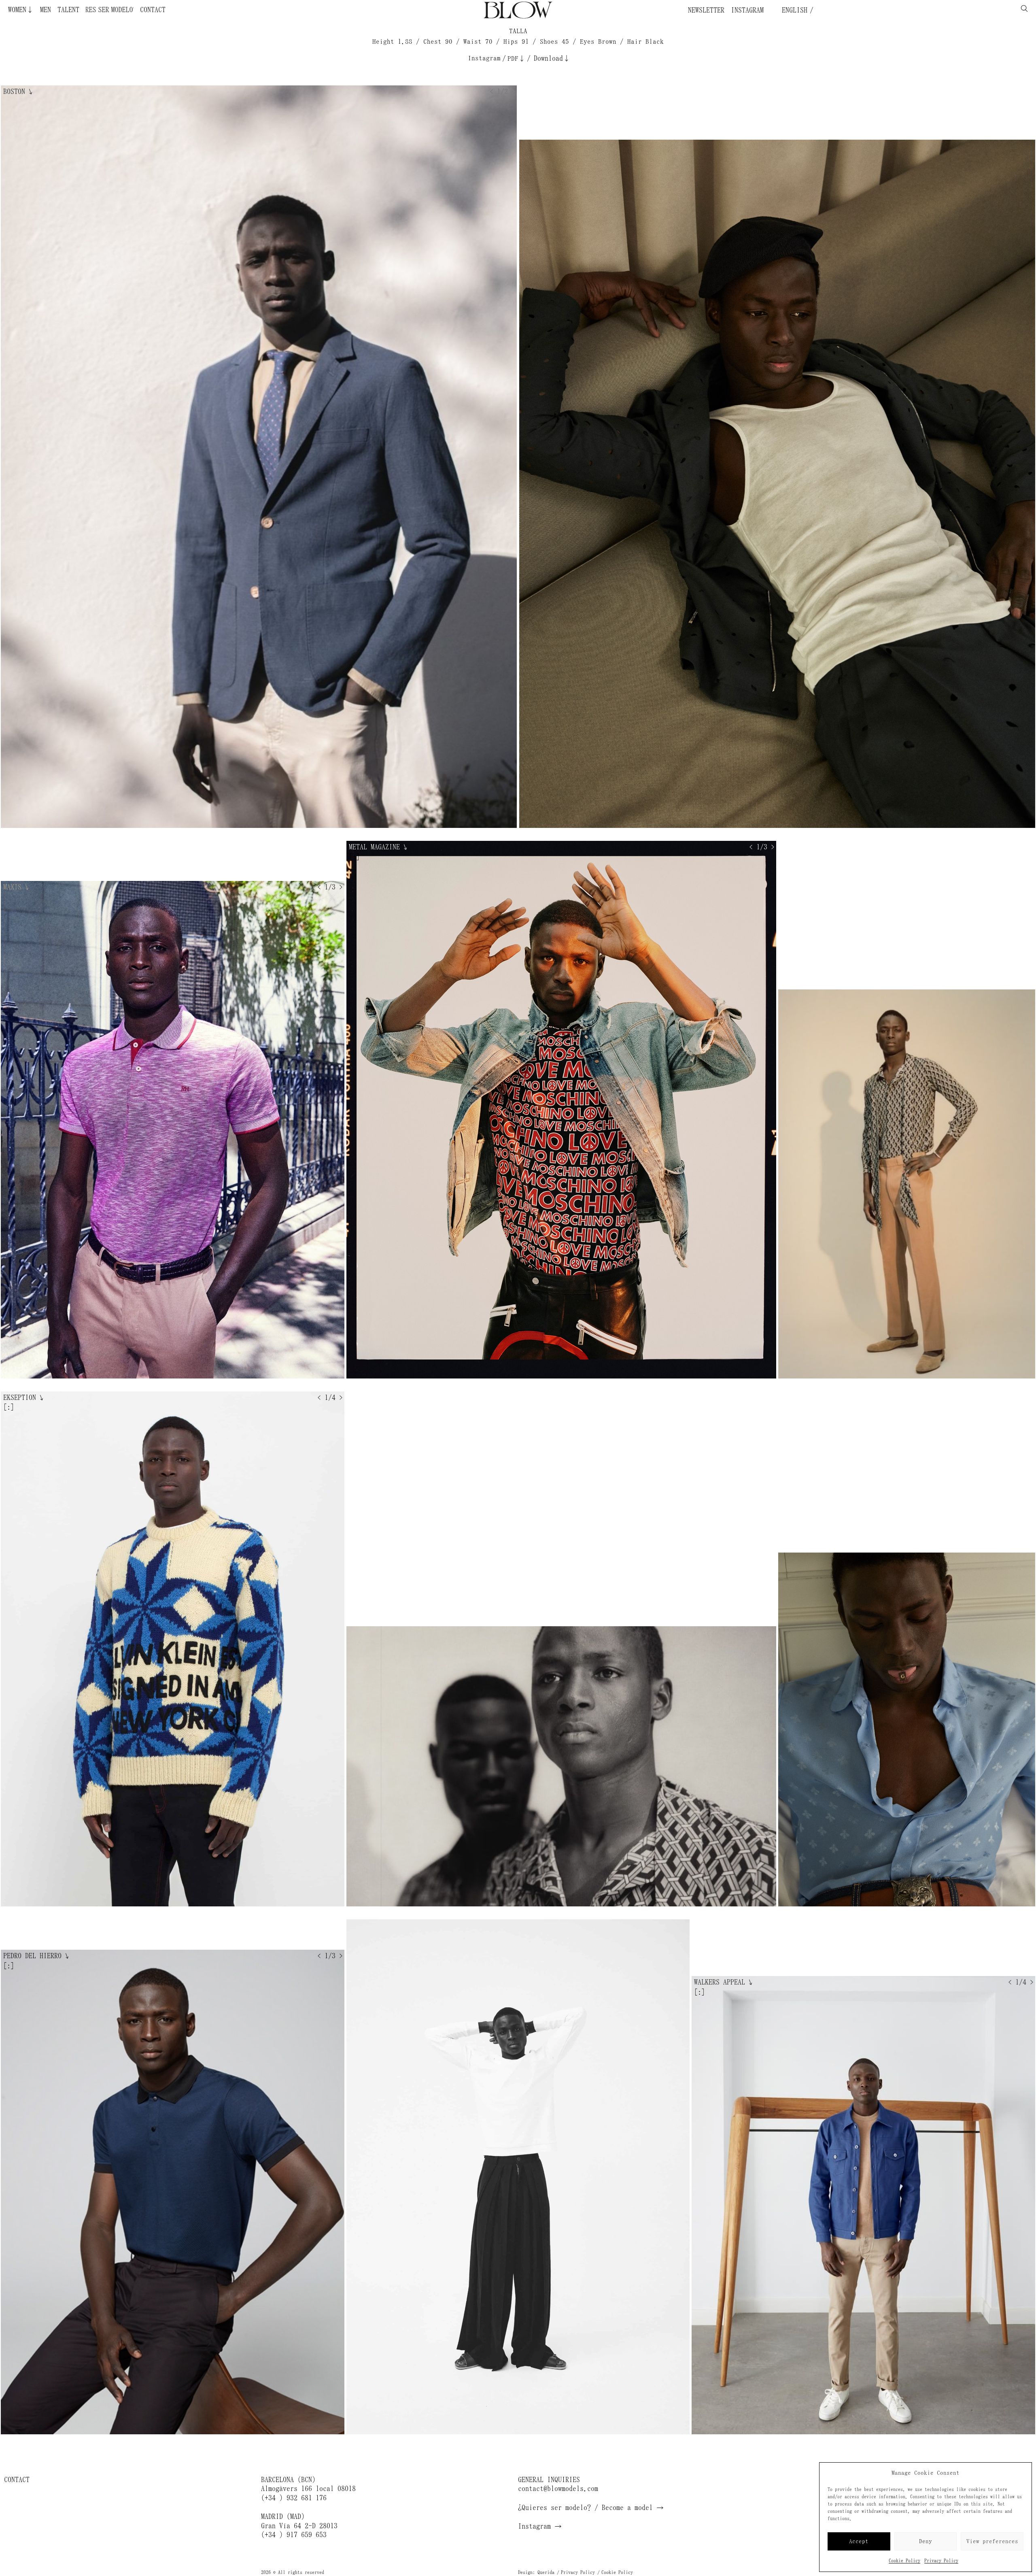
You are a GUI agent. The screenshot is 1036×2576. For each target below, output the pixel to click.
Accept (859, 2541)
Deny (926, 2541)
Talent (68, 10)
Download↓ (552, 58)
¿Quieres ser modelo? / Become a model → (591, 2508)
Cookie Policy (904, 2561)
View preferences (992, 2541)
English (793, 10)
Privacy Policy (941, 2561)
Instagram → (540, 2526)
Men (46, 10)
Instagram (747, 10)
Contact (153, 10)
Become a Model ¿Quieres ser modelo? (131, 10)
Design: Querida (536, 2572)
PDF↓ (516, 58)
